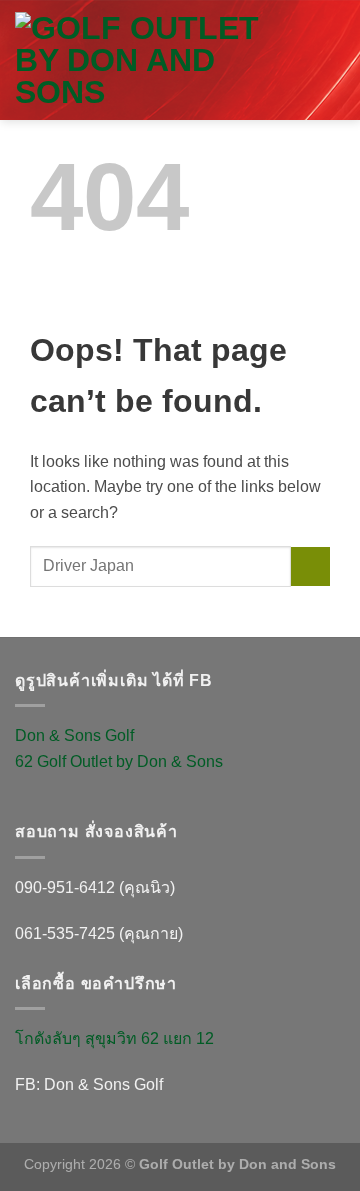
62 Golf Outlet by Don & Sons (119, 761)
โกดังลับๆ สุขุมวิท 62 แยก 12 (114, 1038)
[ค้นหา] (322, 35)
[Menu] (333, 79)
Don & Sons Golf (74, 735)
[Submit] (310, 566)
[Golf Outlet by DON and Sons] (157, 60)
